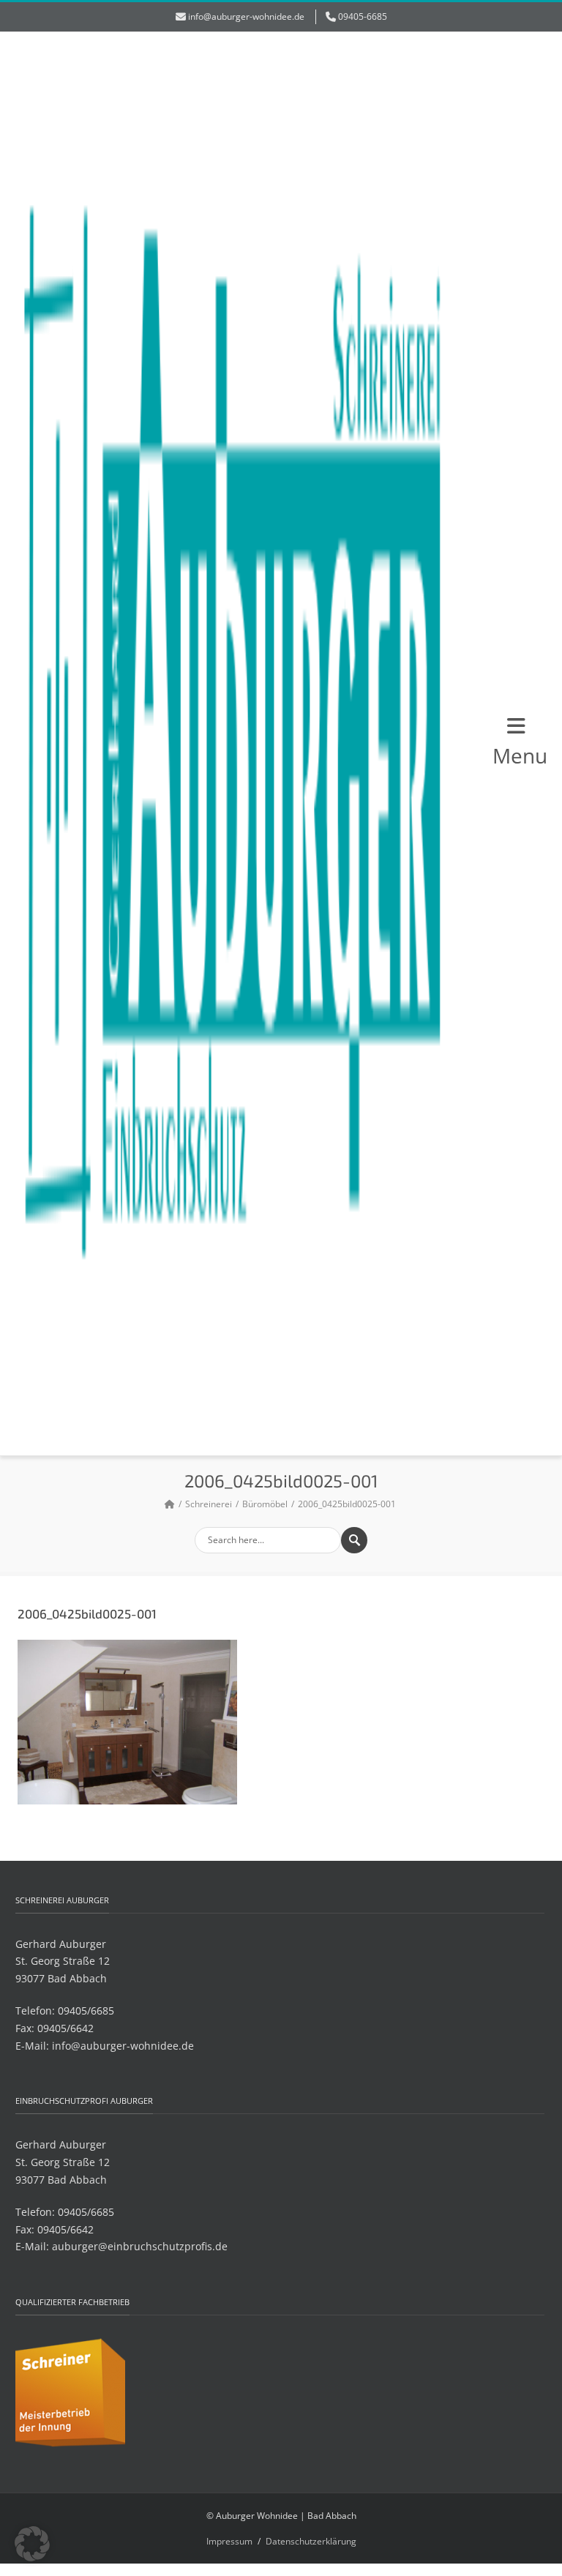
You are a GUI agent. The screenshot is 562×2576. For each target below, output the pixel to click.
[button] (32, 2544)
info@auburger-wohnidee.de (246, 16)
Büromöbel (265, 1504)
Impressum (229, 2541)
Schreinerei (209, 1504)
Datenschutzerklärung (311, 2541)
